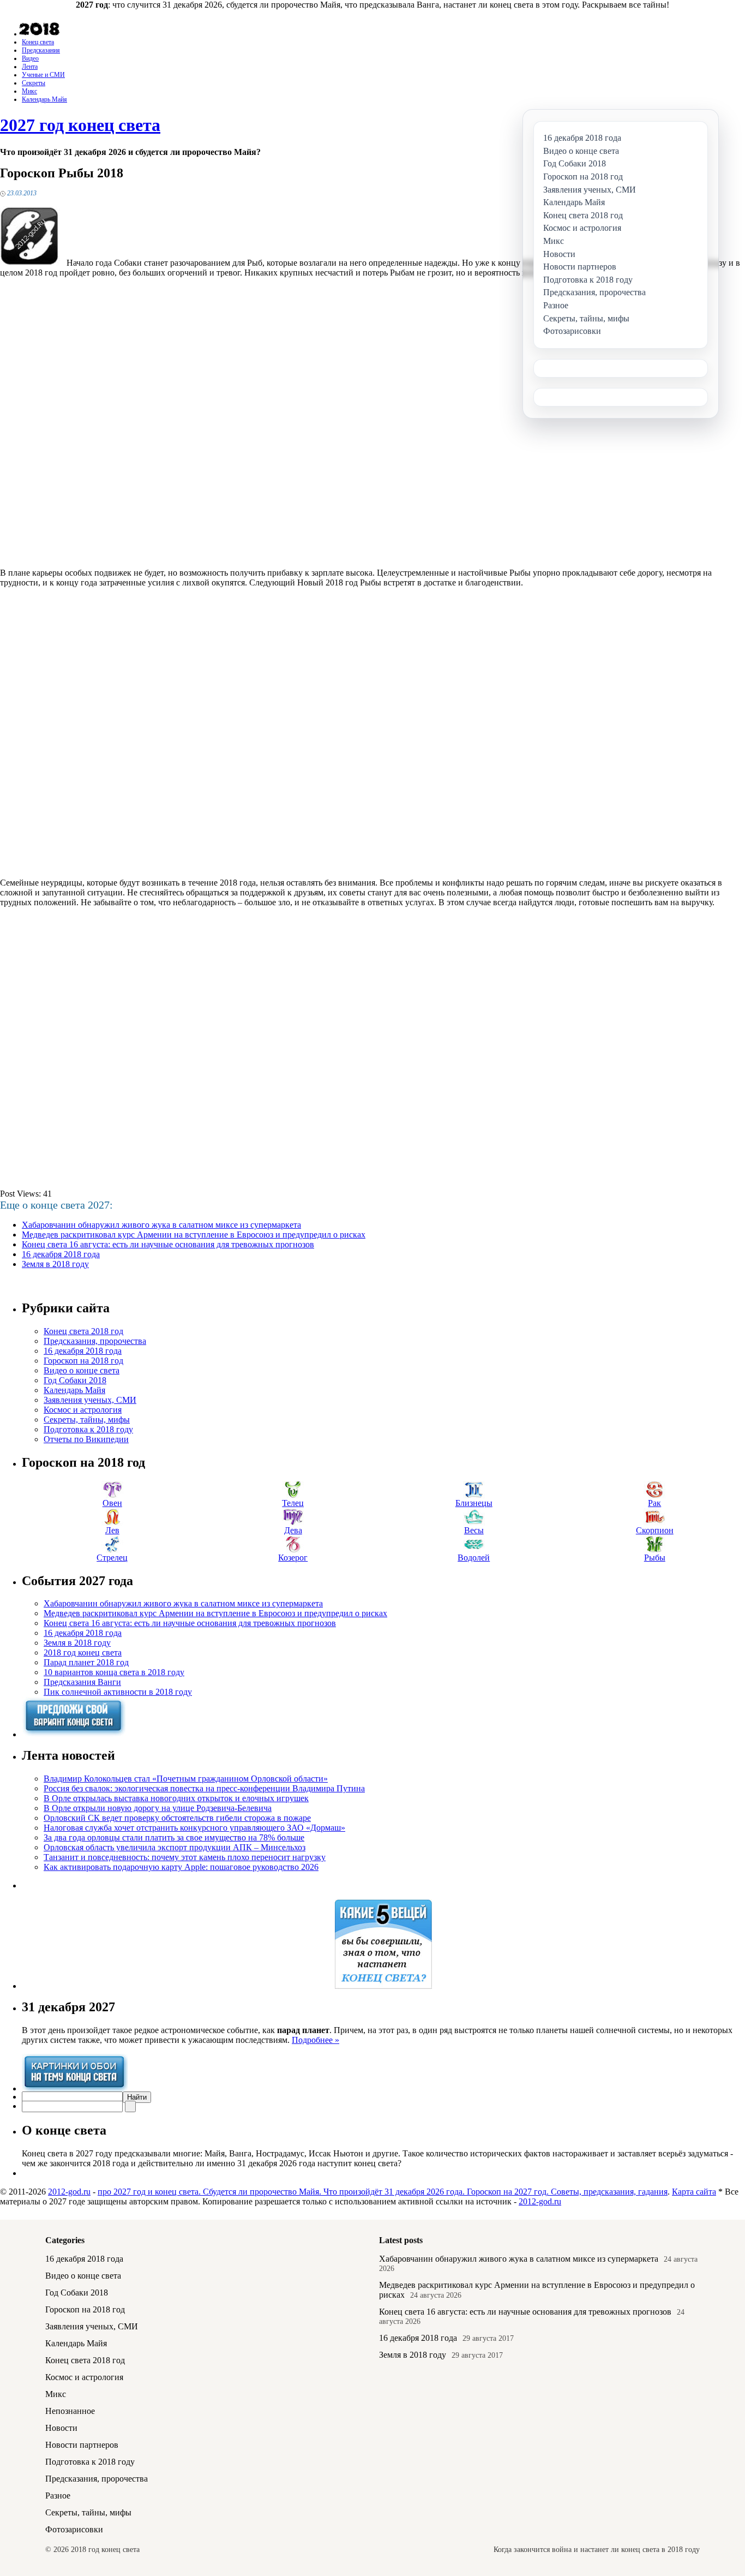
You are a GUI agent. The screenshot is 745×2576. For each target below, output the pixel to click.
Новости (61, 2428)
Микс (29, 91)
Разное (58, 2496)
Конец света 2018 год (83, 1331)
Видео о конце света (82, 1370)
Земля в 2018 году (55, 1264)
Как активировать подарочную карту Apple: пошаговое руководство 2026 (181, 1867)
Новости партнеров (82, 2445)
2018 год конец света (83, 1652)
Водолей (474, 1558)
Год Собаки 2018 (75, 1380)
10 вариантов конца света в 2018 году (114, 1672)
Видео (30, 58)
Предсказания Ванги (82, 1682)
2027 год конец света (80, 125)
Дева (293, 1530)
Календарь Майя (44, 99)
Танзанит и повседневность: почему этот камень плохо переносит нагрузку (185, 1857)
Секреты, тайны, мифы (87, 1420)
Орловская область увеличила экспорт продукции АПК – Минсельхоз (175, 1847)
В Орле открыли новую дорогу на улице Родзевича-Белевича (158, 1808)
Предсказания (41, 50)
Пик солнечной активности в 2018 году (118, 1692)
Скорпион (655, 1530)
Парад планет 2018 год (86, 1662)
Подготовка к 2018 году (88, 1429)
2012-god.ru (69, 2192)
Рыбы (655, 1558)
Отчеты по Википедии (86, 1439)
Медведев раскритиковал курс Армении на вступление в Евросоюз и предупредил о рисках (194, 1235)
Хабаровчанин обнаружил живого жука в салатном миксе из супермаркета (161, 1225)
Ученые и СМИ (43, 75)
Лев (112, 1530)
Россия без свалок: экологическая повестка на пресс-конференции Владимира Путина (204, 1788)
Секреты (34, 83)
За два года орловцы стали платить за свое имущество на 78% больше (174, 1837)
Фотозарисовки (74, 2529)
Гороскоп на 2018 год (83, 1361)
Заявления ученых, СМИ (90, 1400)
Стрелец (112, 1558)
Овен (112, 1503)
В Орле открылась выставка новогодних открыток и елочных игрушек (176, 1798)
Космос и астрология (83, 1410)
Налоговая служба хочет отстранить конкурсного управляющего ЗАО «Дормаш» (194, 1828)
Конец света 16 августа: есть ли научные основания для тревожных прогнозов (168, 1244)
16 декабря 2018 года (61, 1254)
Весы (474, 1530)
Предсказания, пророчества (95, 1341)
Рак (654, 1503)
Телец (293, 1503)
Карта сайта (694, 2192)
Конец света (38, 42)
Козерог (293, 1558)
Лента (30, 67)
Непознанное (70, 2411)
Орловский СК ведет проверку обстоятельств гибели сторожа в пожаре (177, 1818)
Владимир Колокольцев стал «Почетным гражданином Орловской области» (186, 1779)
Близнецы (474, 1503)
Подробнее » (316, 2040)
